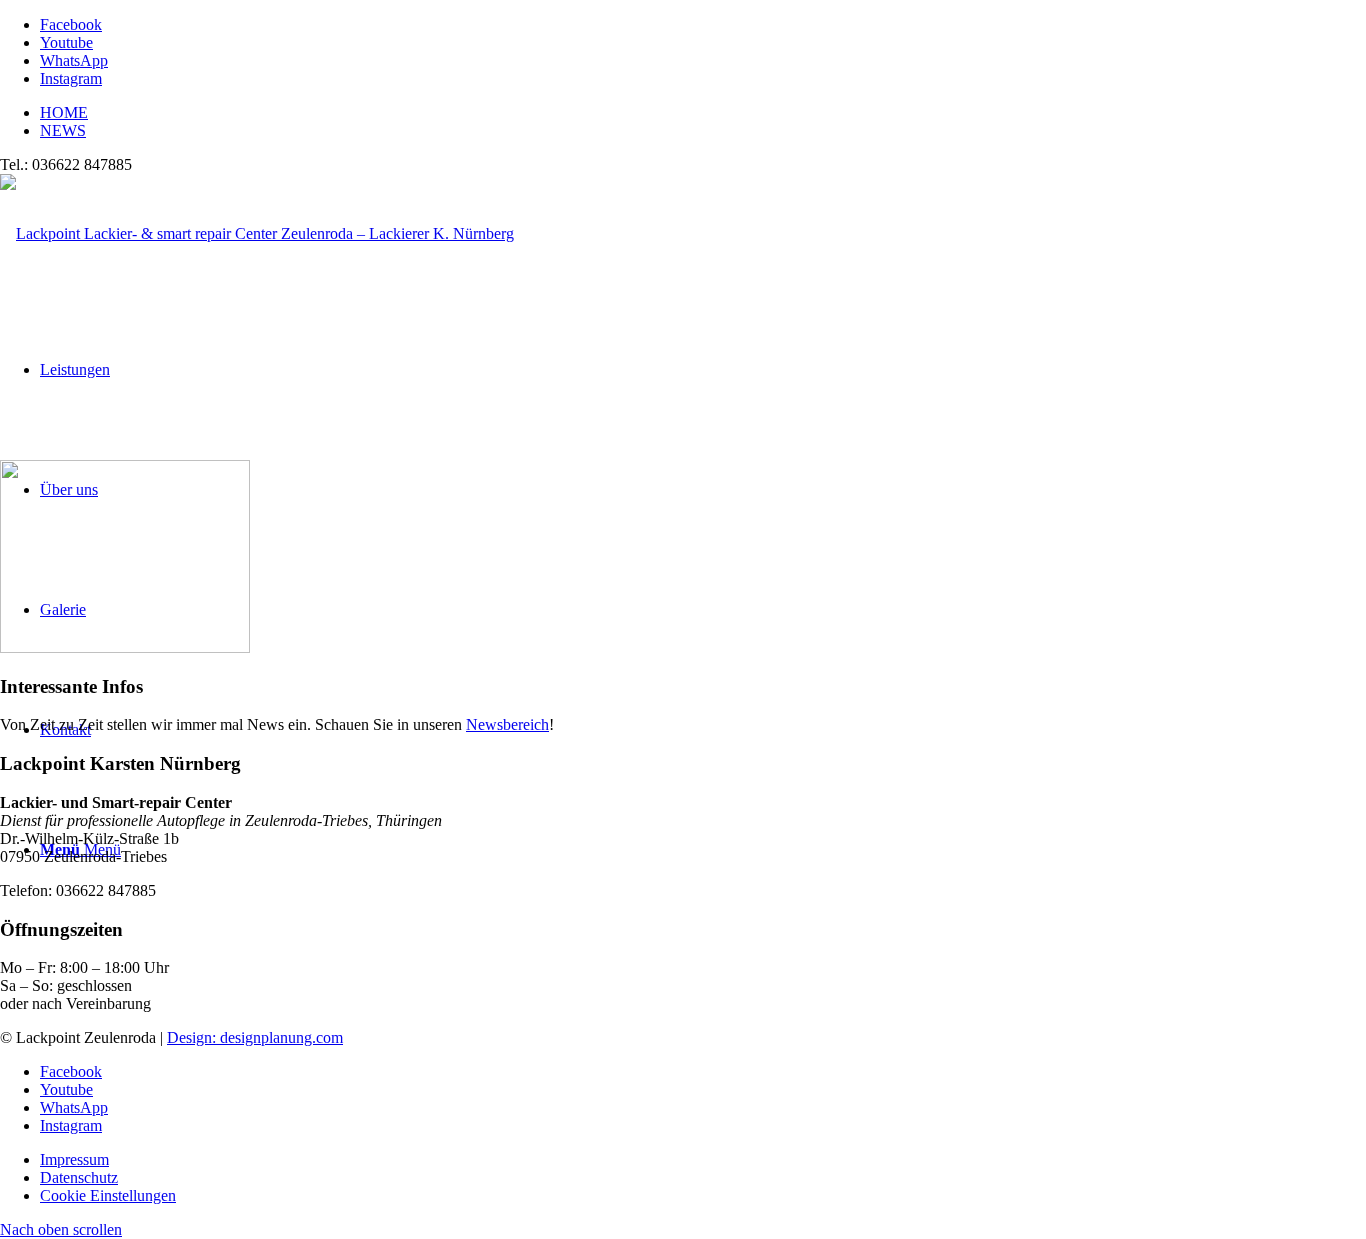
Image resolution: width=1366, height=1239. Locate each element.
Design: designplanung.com (255, 1037)
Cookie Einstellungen (108, 1195)
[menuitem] (703, 113)
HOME (64, 112)
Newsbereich (507, 724)
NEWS (63, 130)
